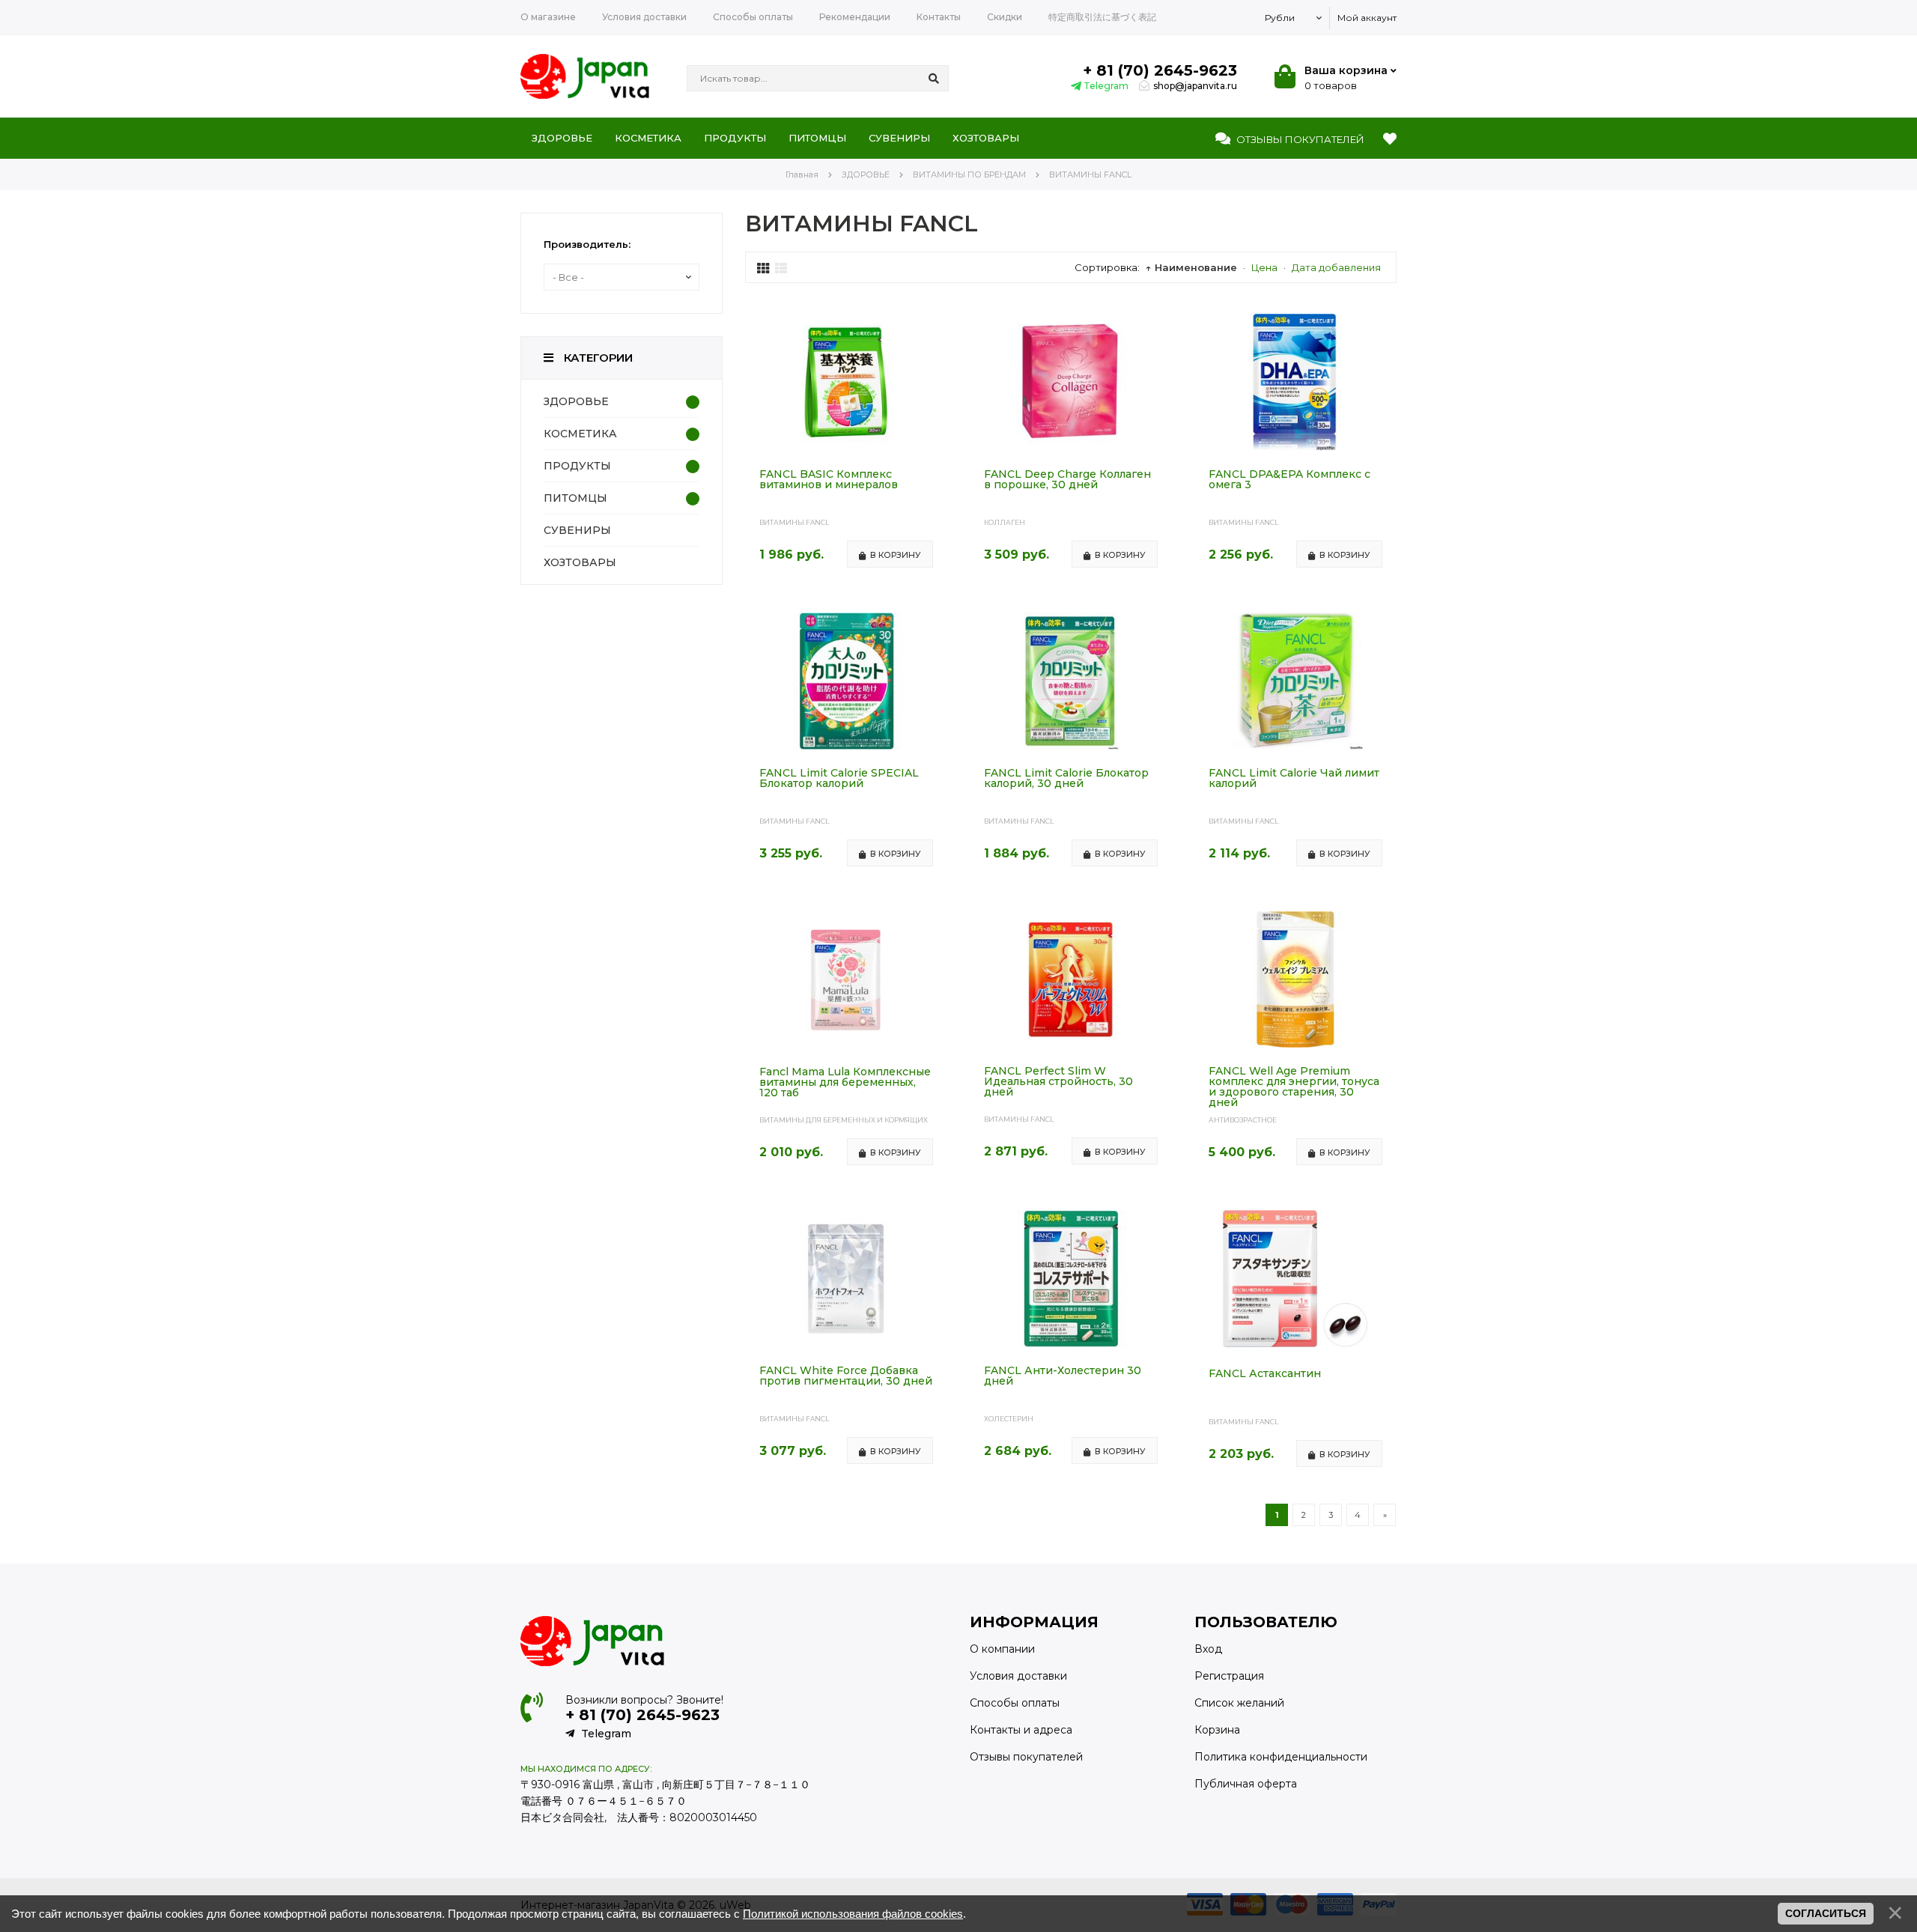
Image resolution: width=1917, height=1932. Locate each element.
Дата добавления (1336, 267)
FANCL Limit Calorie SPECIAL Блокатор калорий (839, 779)
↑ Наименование (1191, 267)
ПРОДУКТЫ (577, 466)
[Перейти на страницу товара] (846, 447)
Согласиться (1826, 1913)
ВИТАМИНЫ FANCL (794, 522)
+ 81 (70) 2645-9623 (1160, 70)
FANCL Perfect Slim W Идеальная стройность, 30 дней (1058, 1082)
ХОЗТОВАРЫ (580, 562)
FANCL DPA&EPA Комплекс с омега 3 (1289, 480)
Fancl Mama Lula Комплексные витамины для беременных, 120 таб (845, 1083)
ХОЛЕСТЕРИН (1009, 1419)
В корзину (896, 555)
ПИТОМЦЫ (575, 498)
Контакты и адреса (1021, 1730)
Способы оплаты (1015, 1703)
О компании (1002, 1649)
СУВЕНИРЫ (577, 530)
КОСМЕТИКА (580, 434)
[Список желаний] (1390, 139)
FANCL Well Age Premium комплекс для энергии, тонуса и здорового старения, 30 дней (1294, 1087)
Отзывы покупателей (1026, 1757)
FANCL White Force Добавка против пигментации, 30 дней (846, 1376)
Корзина (1217, 1730)
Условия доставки (1018, 1676)
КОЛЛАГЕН (1005, 522)
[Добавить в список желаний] (935, 326)
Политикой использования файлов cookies (853, 1914)
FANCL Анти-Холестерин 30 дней (1063, 1376)
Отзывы (1299, 139)
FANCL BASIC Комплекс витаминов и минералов (829, 480)
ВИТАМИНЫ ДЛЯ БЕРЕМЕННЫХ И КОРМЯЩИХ (844, 1120)
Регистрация (1229, 1676)
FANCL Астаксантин (1265, 1374)
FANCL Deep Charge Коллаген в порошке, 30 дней (1067, 480)
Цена (1264, 267)
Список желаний (1239, 1703)
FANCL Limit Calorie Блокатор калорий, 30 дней (1066, 779)
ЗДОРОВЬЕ (576, 401)
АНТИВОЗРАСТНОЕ (1243, 1120)
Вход (1208, 1649)
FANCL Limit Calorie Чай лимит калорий (1294, 779)
